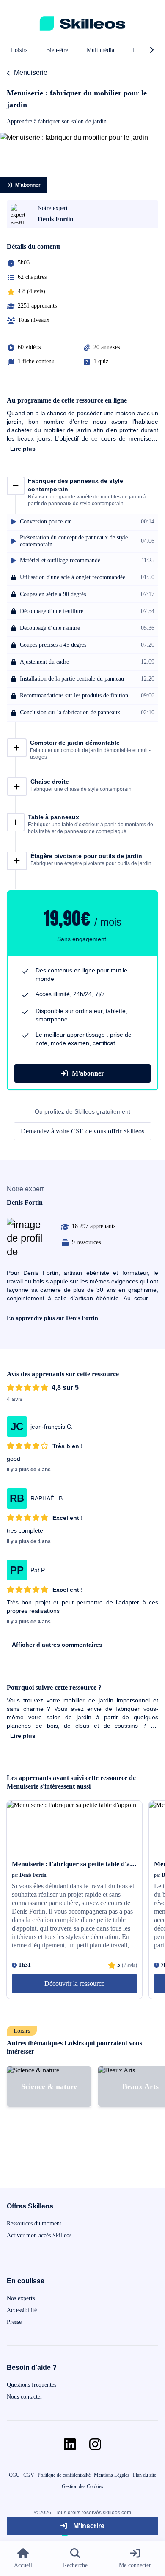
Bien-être (57, 50)
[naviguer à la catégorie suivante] (151, 50)
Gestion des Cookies (82, 2486)
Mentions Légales (112, 2475)
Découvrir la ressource (74, 1984)
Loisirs (19, 50)
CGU (14, 2475)
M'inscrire (88, 2526)
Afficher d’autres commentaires (57, 1645)
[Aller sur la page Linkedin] (70, 2444)
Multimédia (100, 50)
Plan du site (144, 2475)
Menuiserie (31, 72)
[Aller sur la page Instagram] (95, 2444)
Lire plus (23, 449)
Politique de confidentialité (64, 2475)
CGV (29, 2475)
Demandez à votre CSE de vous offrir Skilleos (82, 1131)
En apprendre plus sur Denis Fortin (52, 1318)
